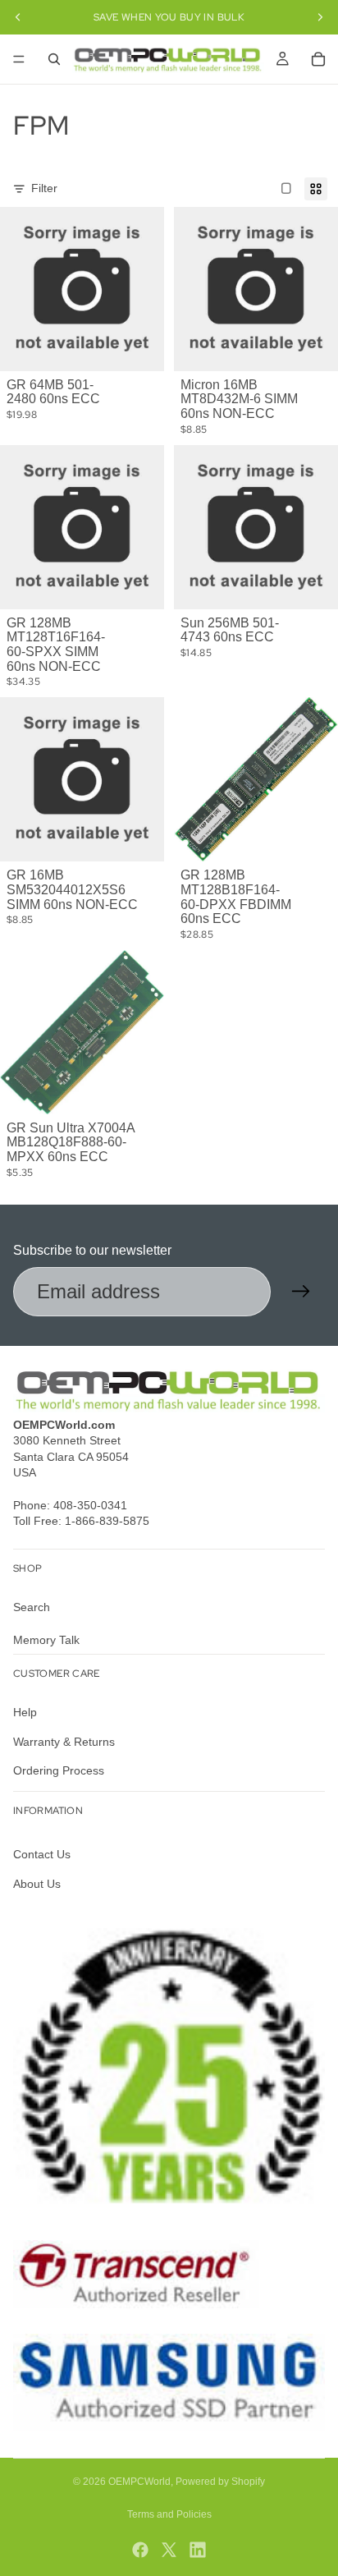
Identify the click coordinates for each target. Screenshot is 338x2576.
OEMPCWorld (139, 2482)
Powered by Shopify (220, 2482)
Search (32, 1608)
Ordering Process (59, 1771)
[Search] (54, 59)
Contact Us (42, 1855)
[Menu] (19, 59)
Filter (44, 188)
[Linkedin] (198, 2550)
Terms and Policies (169, 2514)
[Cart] (318, 59)
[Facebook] (140, 2550)
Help (25, 1712)
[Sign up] (301, 1292)
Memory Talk (46, 1640)
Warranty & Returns (64, 1742)
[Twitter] (169, 2550)
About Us (37, 1884)
